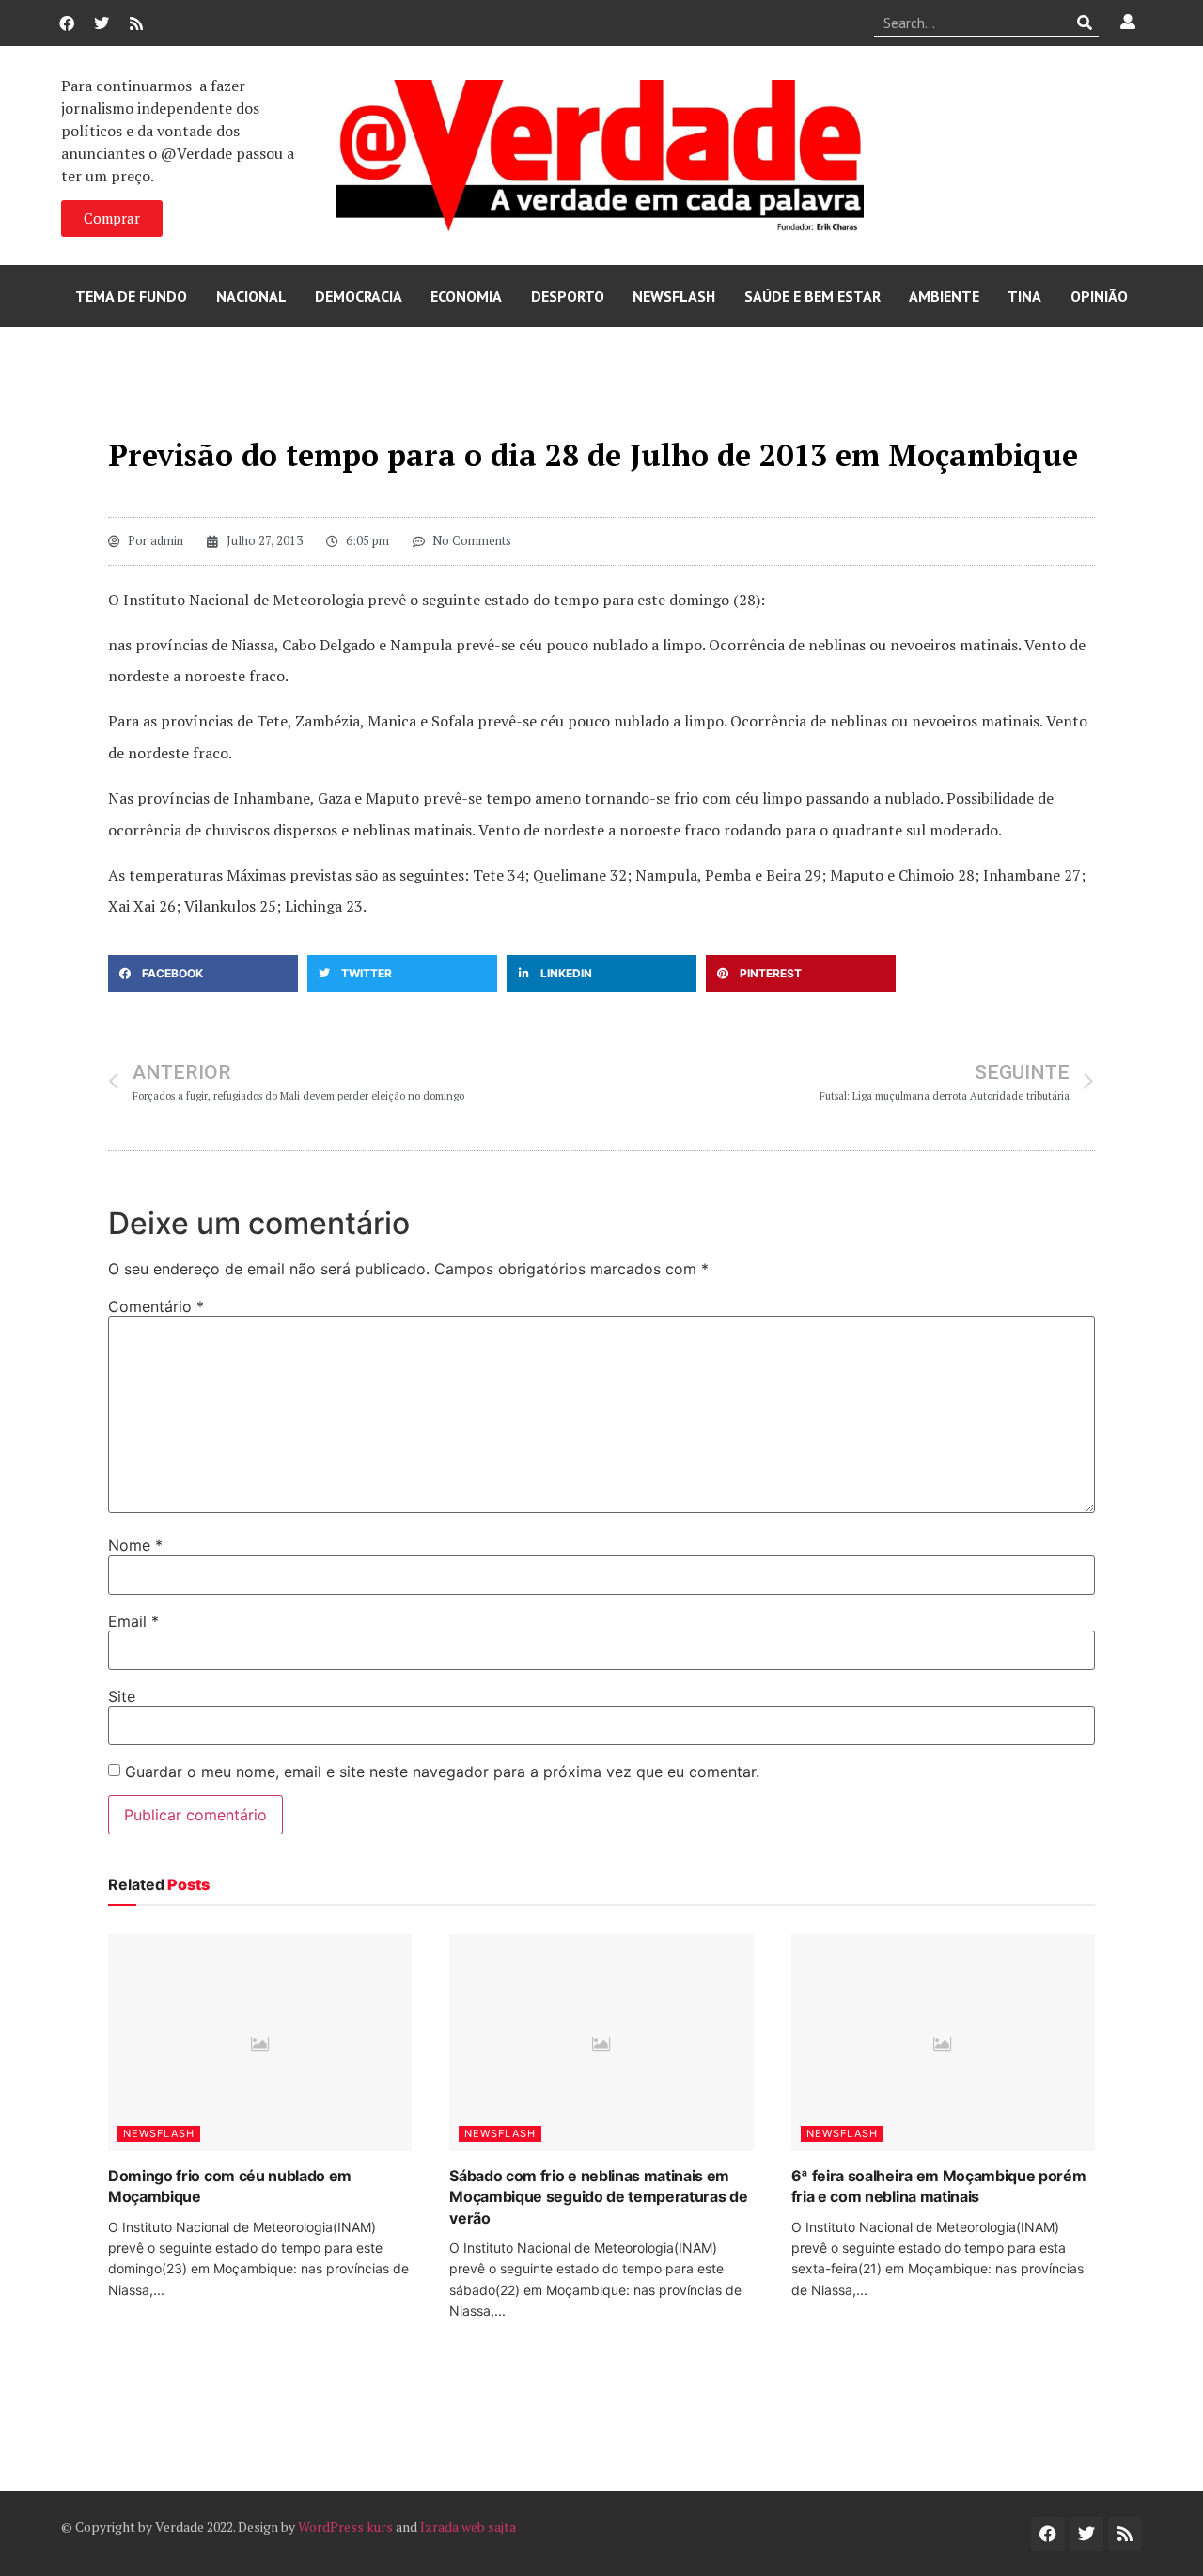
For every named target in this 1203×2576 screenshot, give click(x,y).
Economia (466, 296)
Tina (1024, 296)
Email (133, 1621)
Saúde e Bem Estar (812, 296)
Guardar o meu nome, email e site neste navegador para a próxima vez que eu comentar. (442, 1772)
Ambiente (944, 296)
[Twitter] (102, 23)
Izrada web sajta (468, 2527)
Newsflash (674, 296)
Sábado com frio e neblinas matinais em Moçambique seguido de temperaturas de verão (598, 2197)
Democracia (359, 296)
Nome (135, 1545)
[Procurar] (1085, 23)
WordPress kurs (345, 2527)
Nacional (251, 296)
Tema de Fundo (131, 296)
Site (122, 1696)
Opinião (1099, 296)
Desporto (568, 296)
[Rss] (136, 23)
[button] (203, 974)
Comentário (156, 1306)
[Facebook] (67, 23)
